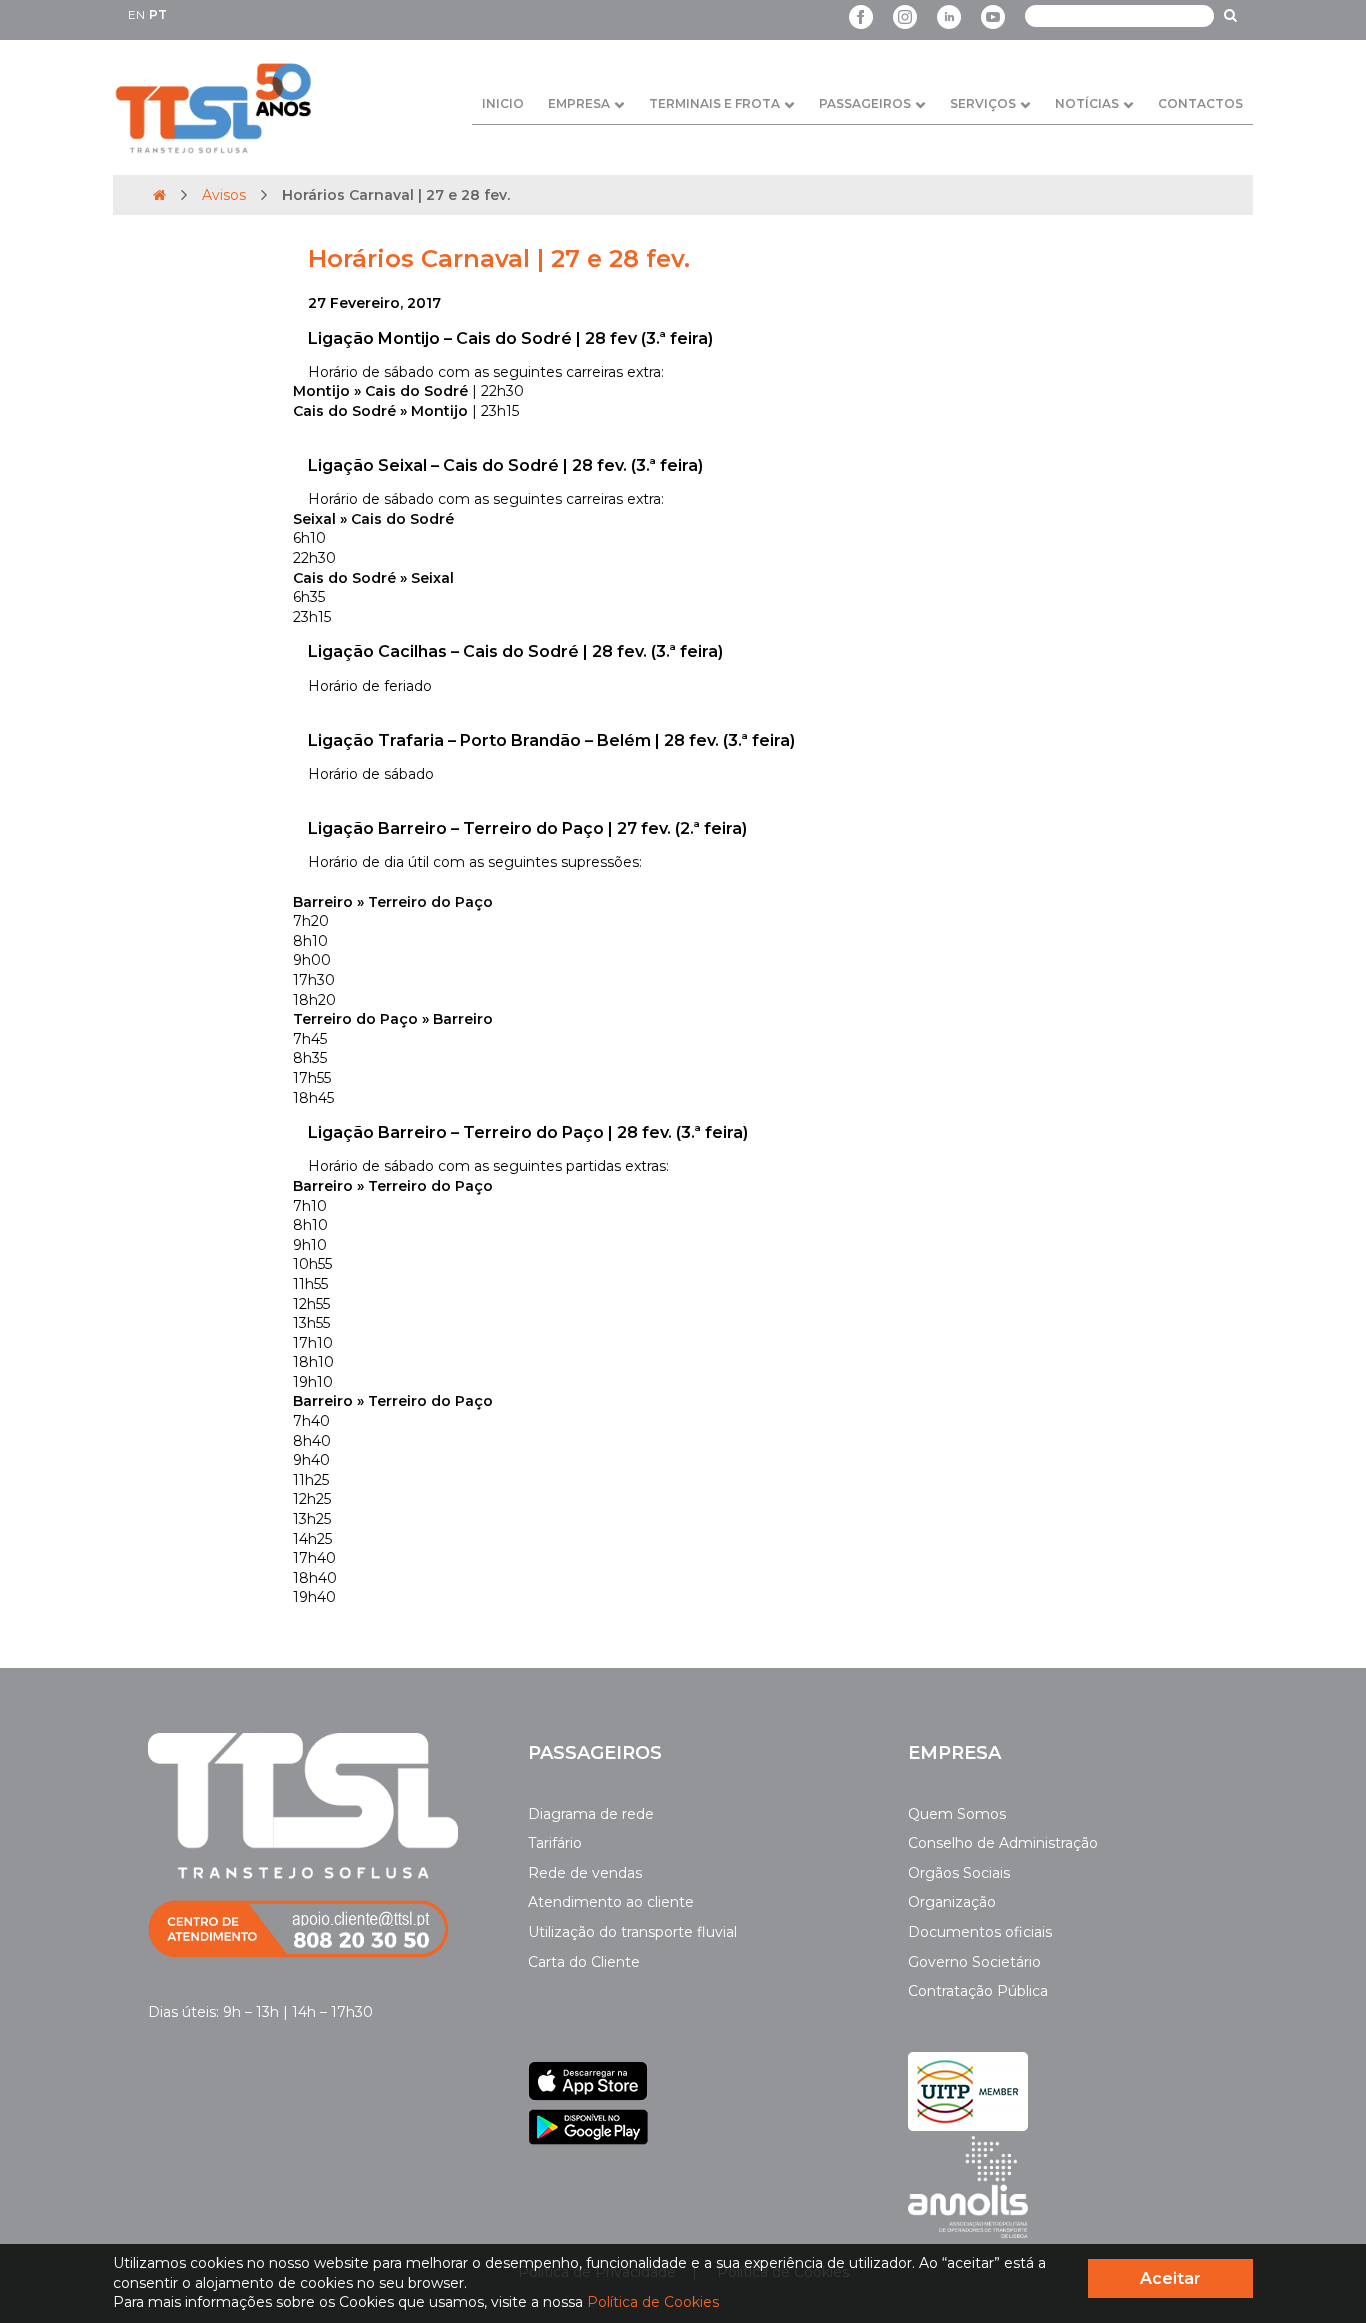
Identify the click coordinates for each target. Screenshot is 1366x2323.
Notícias (1087, 103)
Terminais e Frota (714, 103)
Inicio (503, 103)
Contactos (1200, 103)
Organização (952, 1902)
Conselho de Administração (1003, 1843)
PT (158, 14)
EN (136, 14)
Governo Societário (974, 1962)
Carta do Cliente (584, 1962)
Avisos (224, 195)
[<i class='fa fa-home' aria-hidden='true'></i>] (159, 195)
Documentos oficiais (980, 1932)
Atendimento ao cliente (611, 1902)
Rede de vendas (585, 1873)
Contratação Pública (978, 1991)
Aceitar (1170, 2278)
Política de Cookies (653, 2302)
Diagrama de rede (591, 1814)
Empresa (579, 103)
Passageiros (865, 103)
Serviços (983, 103)
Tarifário (555, 1843)
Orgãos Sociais (959, 1873)
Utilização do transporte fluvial (632, 1932)
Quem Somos (957, 1814)
